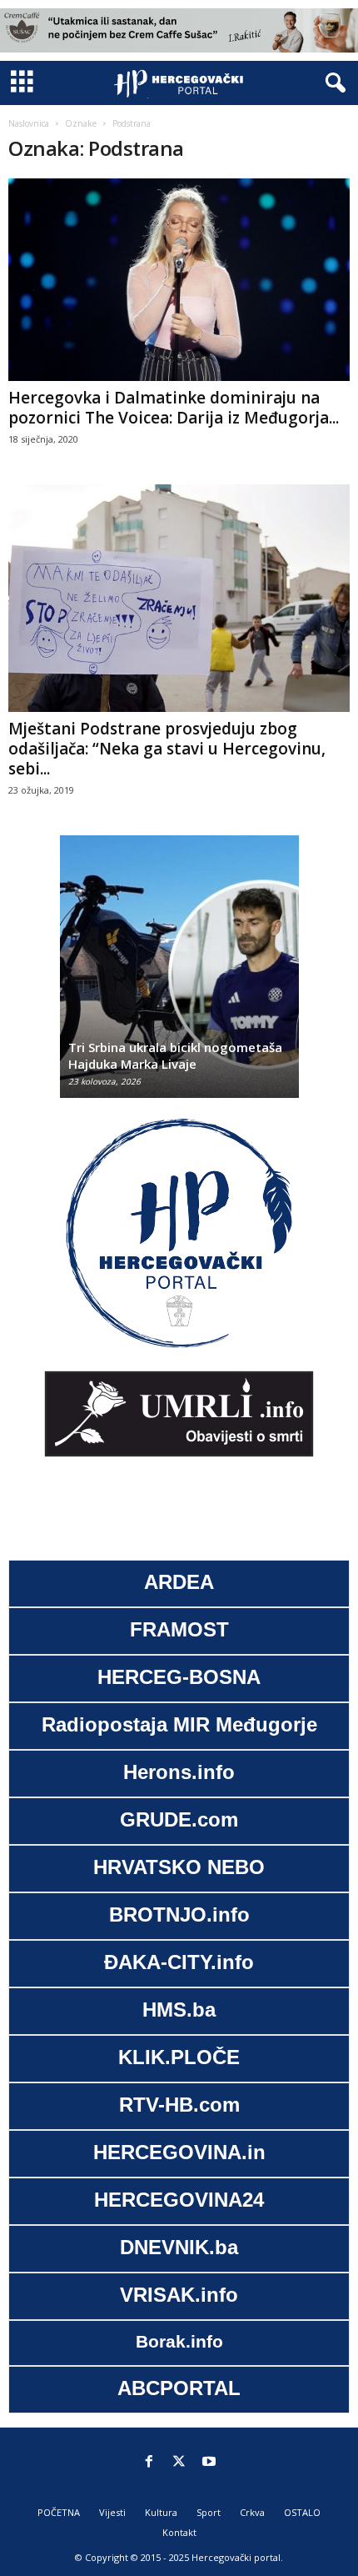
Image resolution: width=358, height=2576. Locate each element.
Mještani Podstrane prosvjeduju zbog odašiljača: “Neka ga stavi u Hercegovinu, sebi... (167, 749)
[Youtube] (209, 2463)
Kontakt (179, 2532)
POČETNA (59, 2512)
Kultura (161, 2512)
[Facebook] (149, 2463)
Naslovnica (29, 123)
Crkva (252, 2512)
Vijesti (112, 2512)
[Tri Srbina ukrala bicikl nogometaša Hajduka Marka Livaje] (179, 975)
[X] (179, 2463)
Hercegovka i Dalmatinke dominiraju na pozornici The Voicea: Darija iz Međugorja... (174, 408)
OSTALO (302, 2512)
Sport (209, 2512)
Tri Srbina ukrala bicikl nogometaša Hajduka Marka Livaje (175, 1055)
